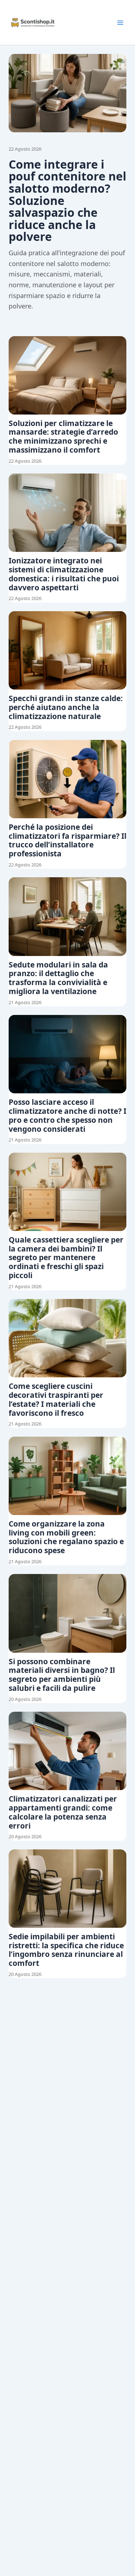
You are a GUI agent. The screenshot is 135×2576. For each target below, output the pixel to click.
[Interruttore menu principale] (120, 23)
